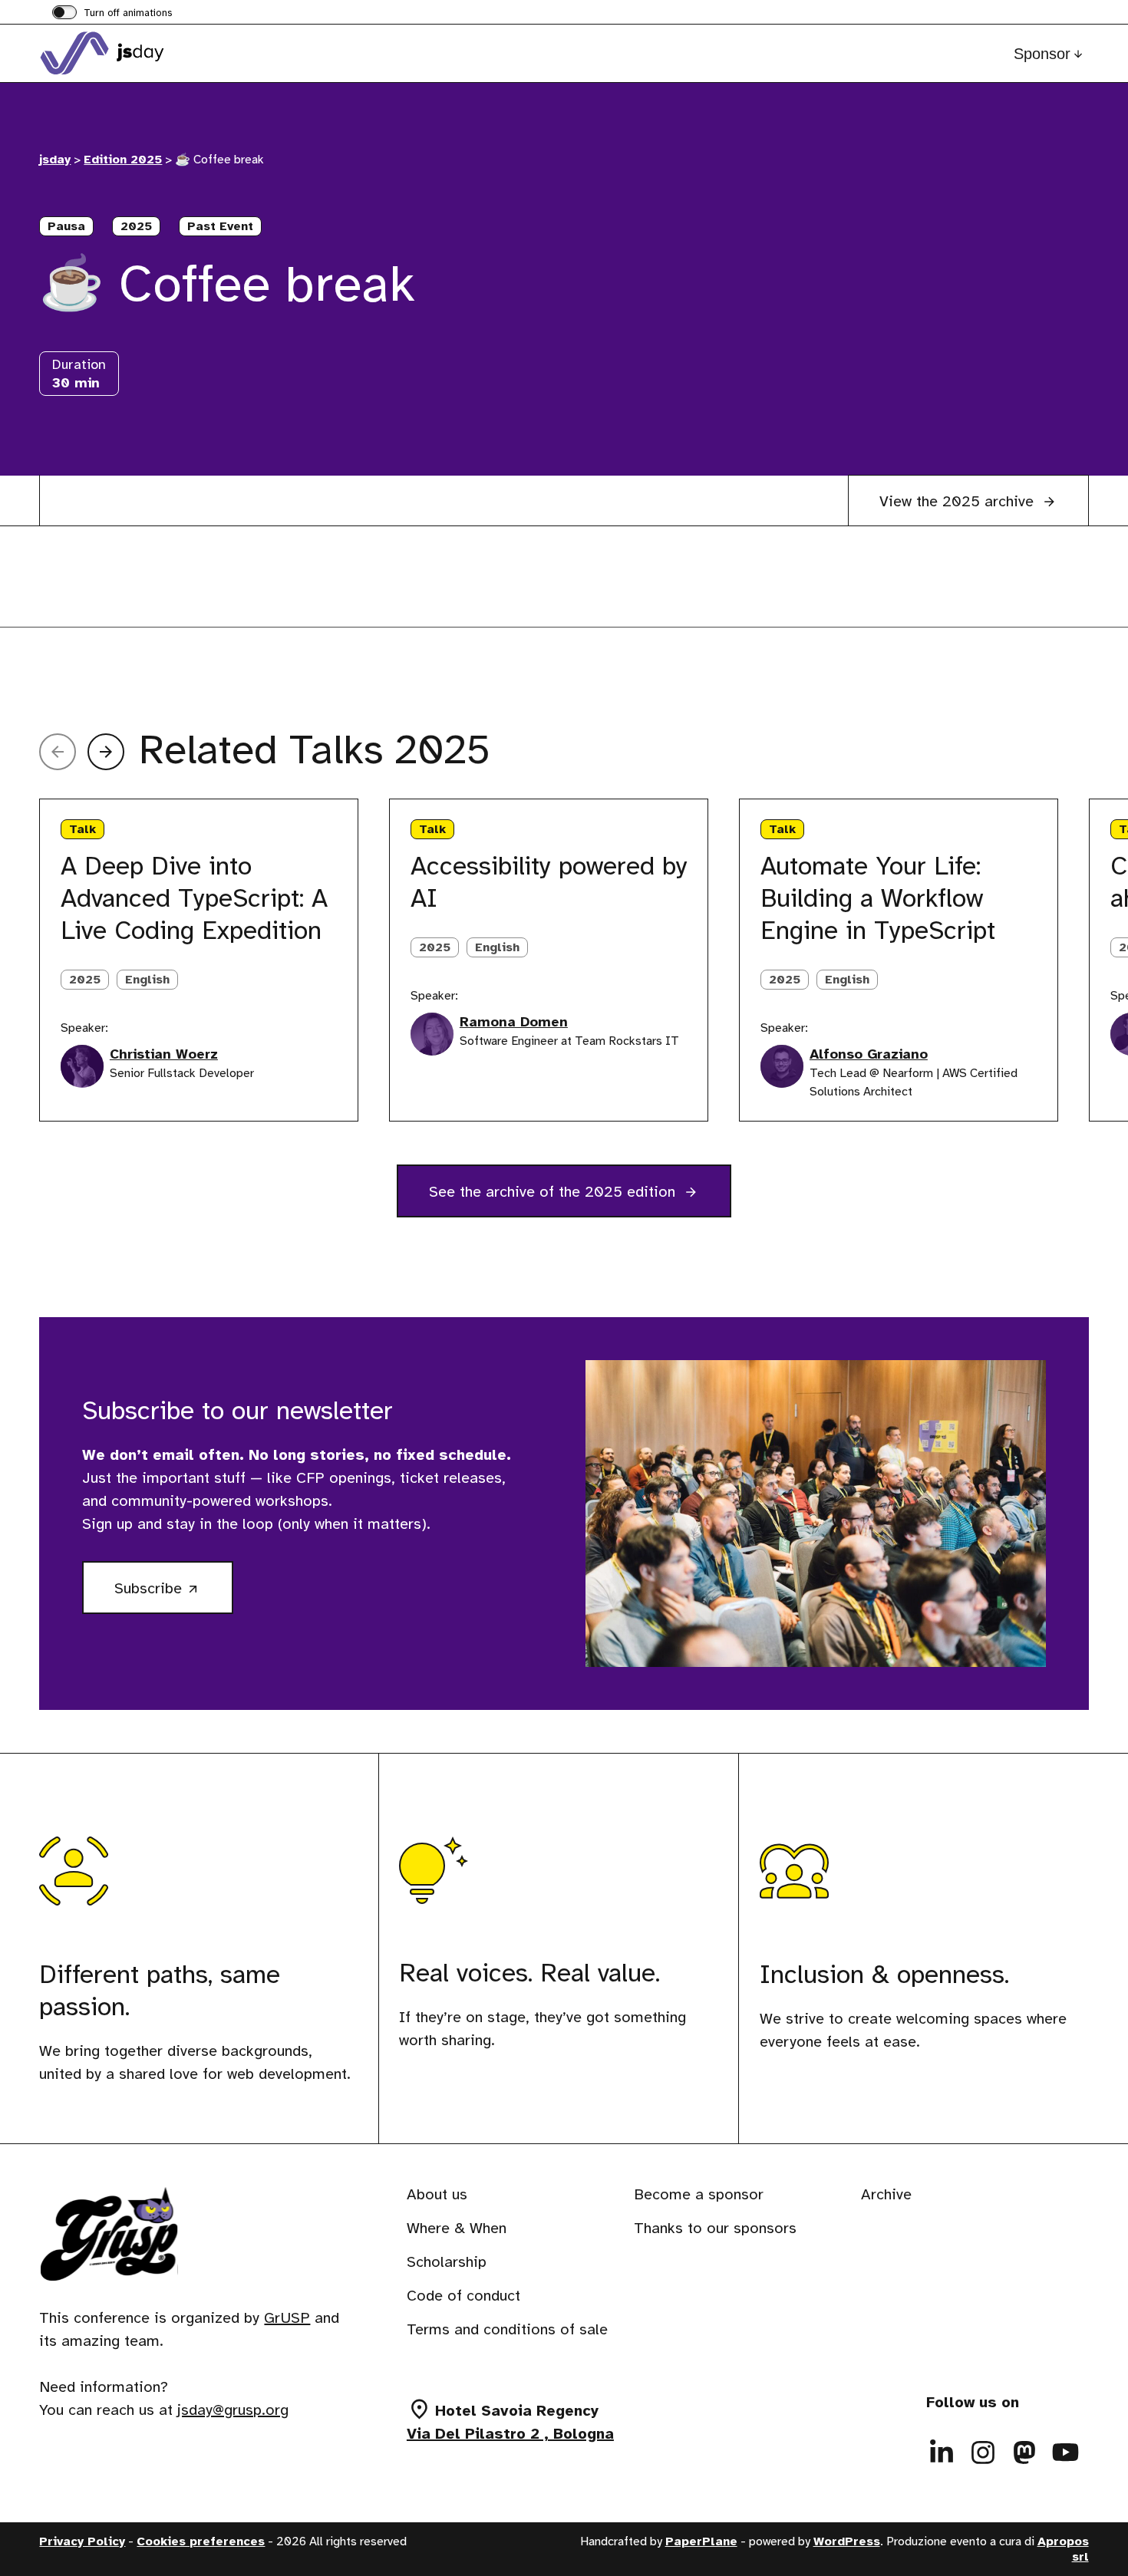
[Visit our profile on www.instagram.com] (983, 2452)
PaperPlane (701, 2541)
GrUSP (287, 2317)
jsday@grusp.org (233, 2409)
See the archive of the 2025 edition (554, 1192)
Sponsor (1042, 54)
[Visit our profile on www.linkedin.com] (942, 2452)
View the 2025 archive (959, 501)
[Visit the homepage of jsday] (116, 53)
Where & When (457, 2228)
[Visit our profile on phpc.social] (1024, 2452)
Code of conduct (463, 2296)
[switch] (112, 14)
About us (437, 2194)
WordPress (847, 2541)
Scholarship (447, 2262)
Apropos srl (1063, 2549)
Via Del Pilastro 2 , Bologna (510, 2434)
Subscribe (174, 1595)
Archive (886, 2194)
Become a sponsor (699, 2194)
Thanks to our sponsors (715, 2228)
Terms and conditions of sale (507, 2329)
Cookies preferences (201, 2541)
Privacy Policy (82, 2541)
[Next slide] (106, 752)
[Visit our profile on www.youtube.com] (1066, 2452)
